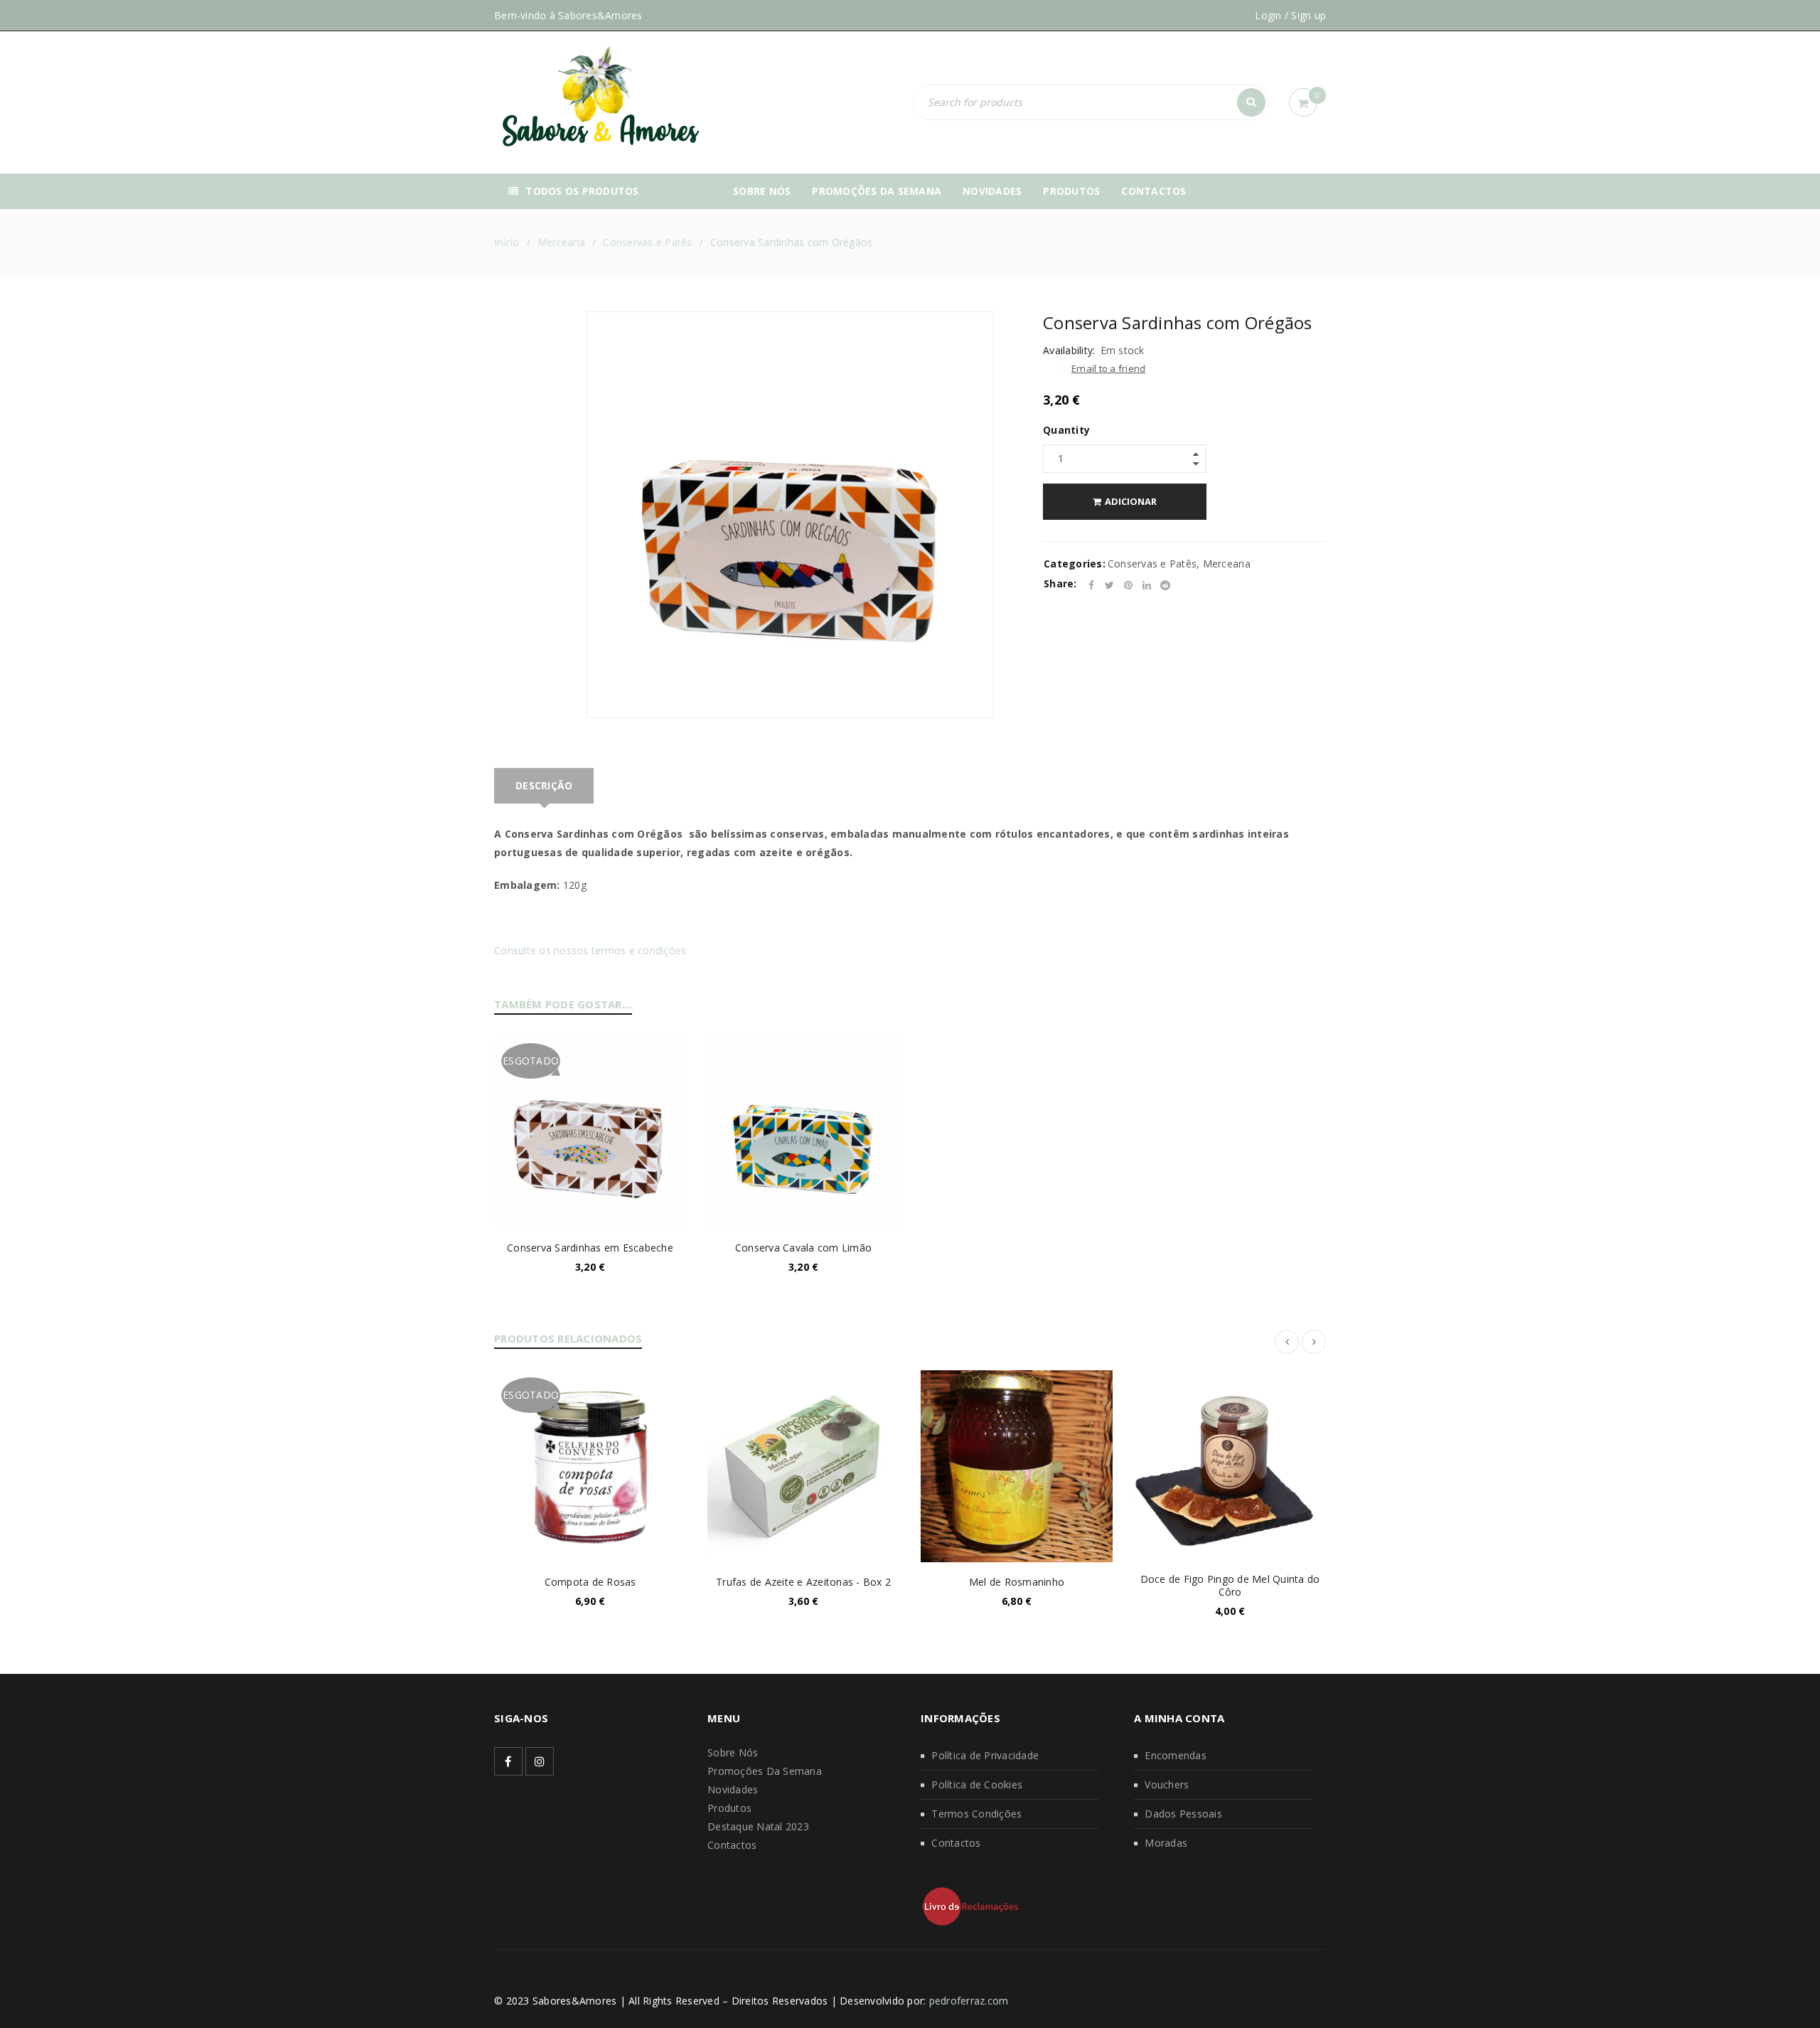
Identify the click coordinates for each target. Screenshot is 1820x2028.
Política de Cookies (977, 1784)
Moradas (1166, 1843)
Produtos (729, 1808)
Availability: (1069, 351)
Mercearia (561, 242)
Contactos (732, 1845)
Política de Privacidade (985, 1755)
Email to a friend (1108, 368)
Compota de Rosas (590, 1582)
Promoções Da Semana (765, 1771)
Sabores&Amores (600, 15)
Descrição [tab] (544, 785)
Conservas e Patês (647, 242)
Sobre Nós (733, 1752)
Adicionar (1131, 501)
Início (507, 242)
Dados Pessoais (1183, 1814)
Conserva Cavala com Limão (803, 1248)
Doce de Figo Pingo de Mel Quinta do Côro (1230, 1585)
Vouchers (1167, 1784)
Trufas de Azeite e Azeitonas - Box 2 (803, 1582)
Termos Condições (976, 1814)
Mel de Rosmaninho (1017, 1582)
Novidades (733, 1789)
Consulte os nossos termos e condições (590, 950)
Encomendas (1176, 1755)
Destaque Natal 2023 (758, 1826)
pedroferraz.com (969, 2001)
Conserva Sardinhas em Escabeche (590, 1248)
